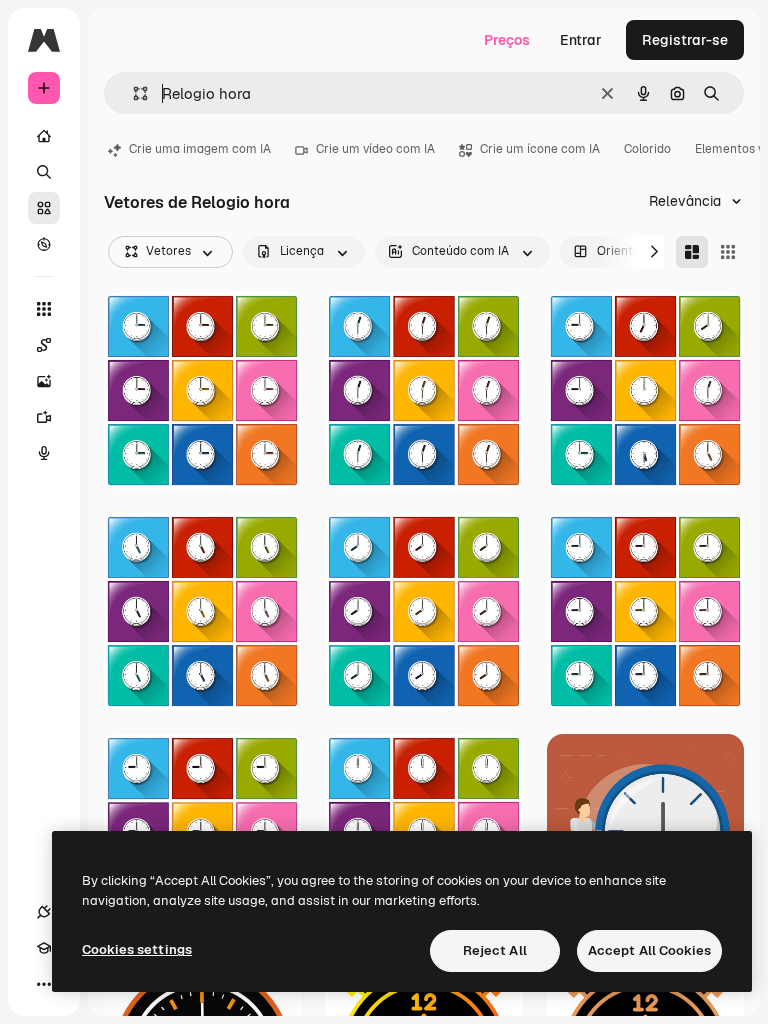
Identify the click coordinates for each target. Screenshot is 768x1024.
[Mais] (44, 984)
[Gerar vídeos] (44, 417)
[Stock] (44, 208)
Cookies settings (137, 949)
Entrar (581, 40)
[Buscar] (44, 172)
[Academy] (44, 948)
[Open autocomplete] (132, 93)
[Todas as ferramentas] (44, 309)
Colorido (647, 149)
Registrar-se (685, 40)
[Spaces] (44, 345)
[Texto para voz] (44, 453)
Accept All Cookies (649, 950)
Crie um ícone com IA (540, 149)
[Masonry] (692, 252)
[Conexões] (44, 912)
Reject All (495, 950)
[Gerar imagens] (44, 381)
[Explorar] (44, 244)
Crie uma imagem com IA (200, 149)
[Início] (44, 136)
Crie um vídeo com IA (375, 149)
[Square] (728, 252)
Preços (507, 40)
